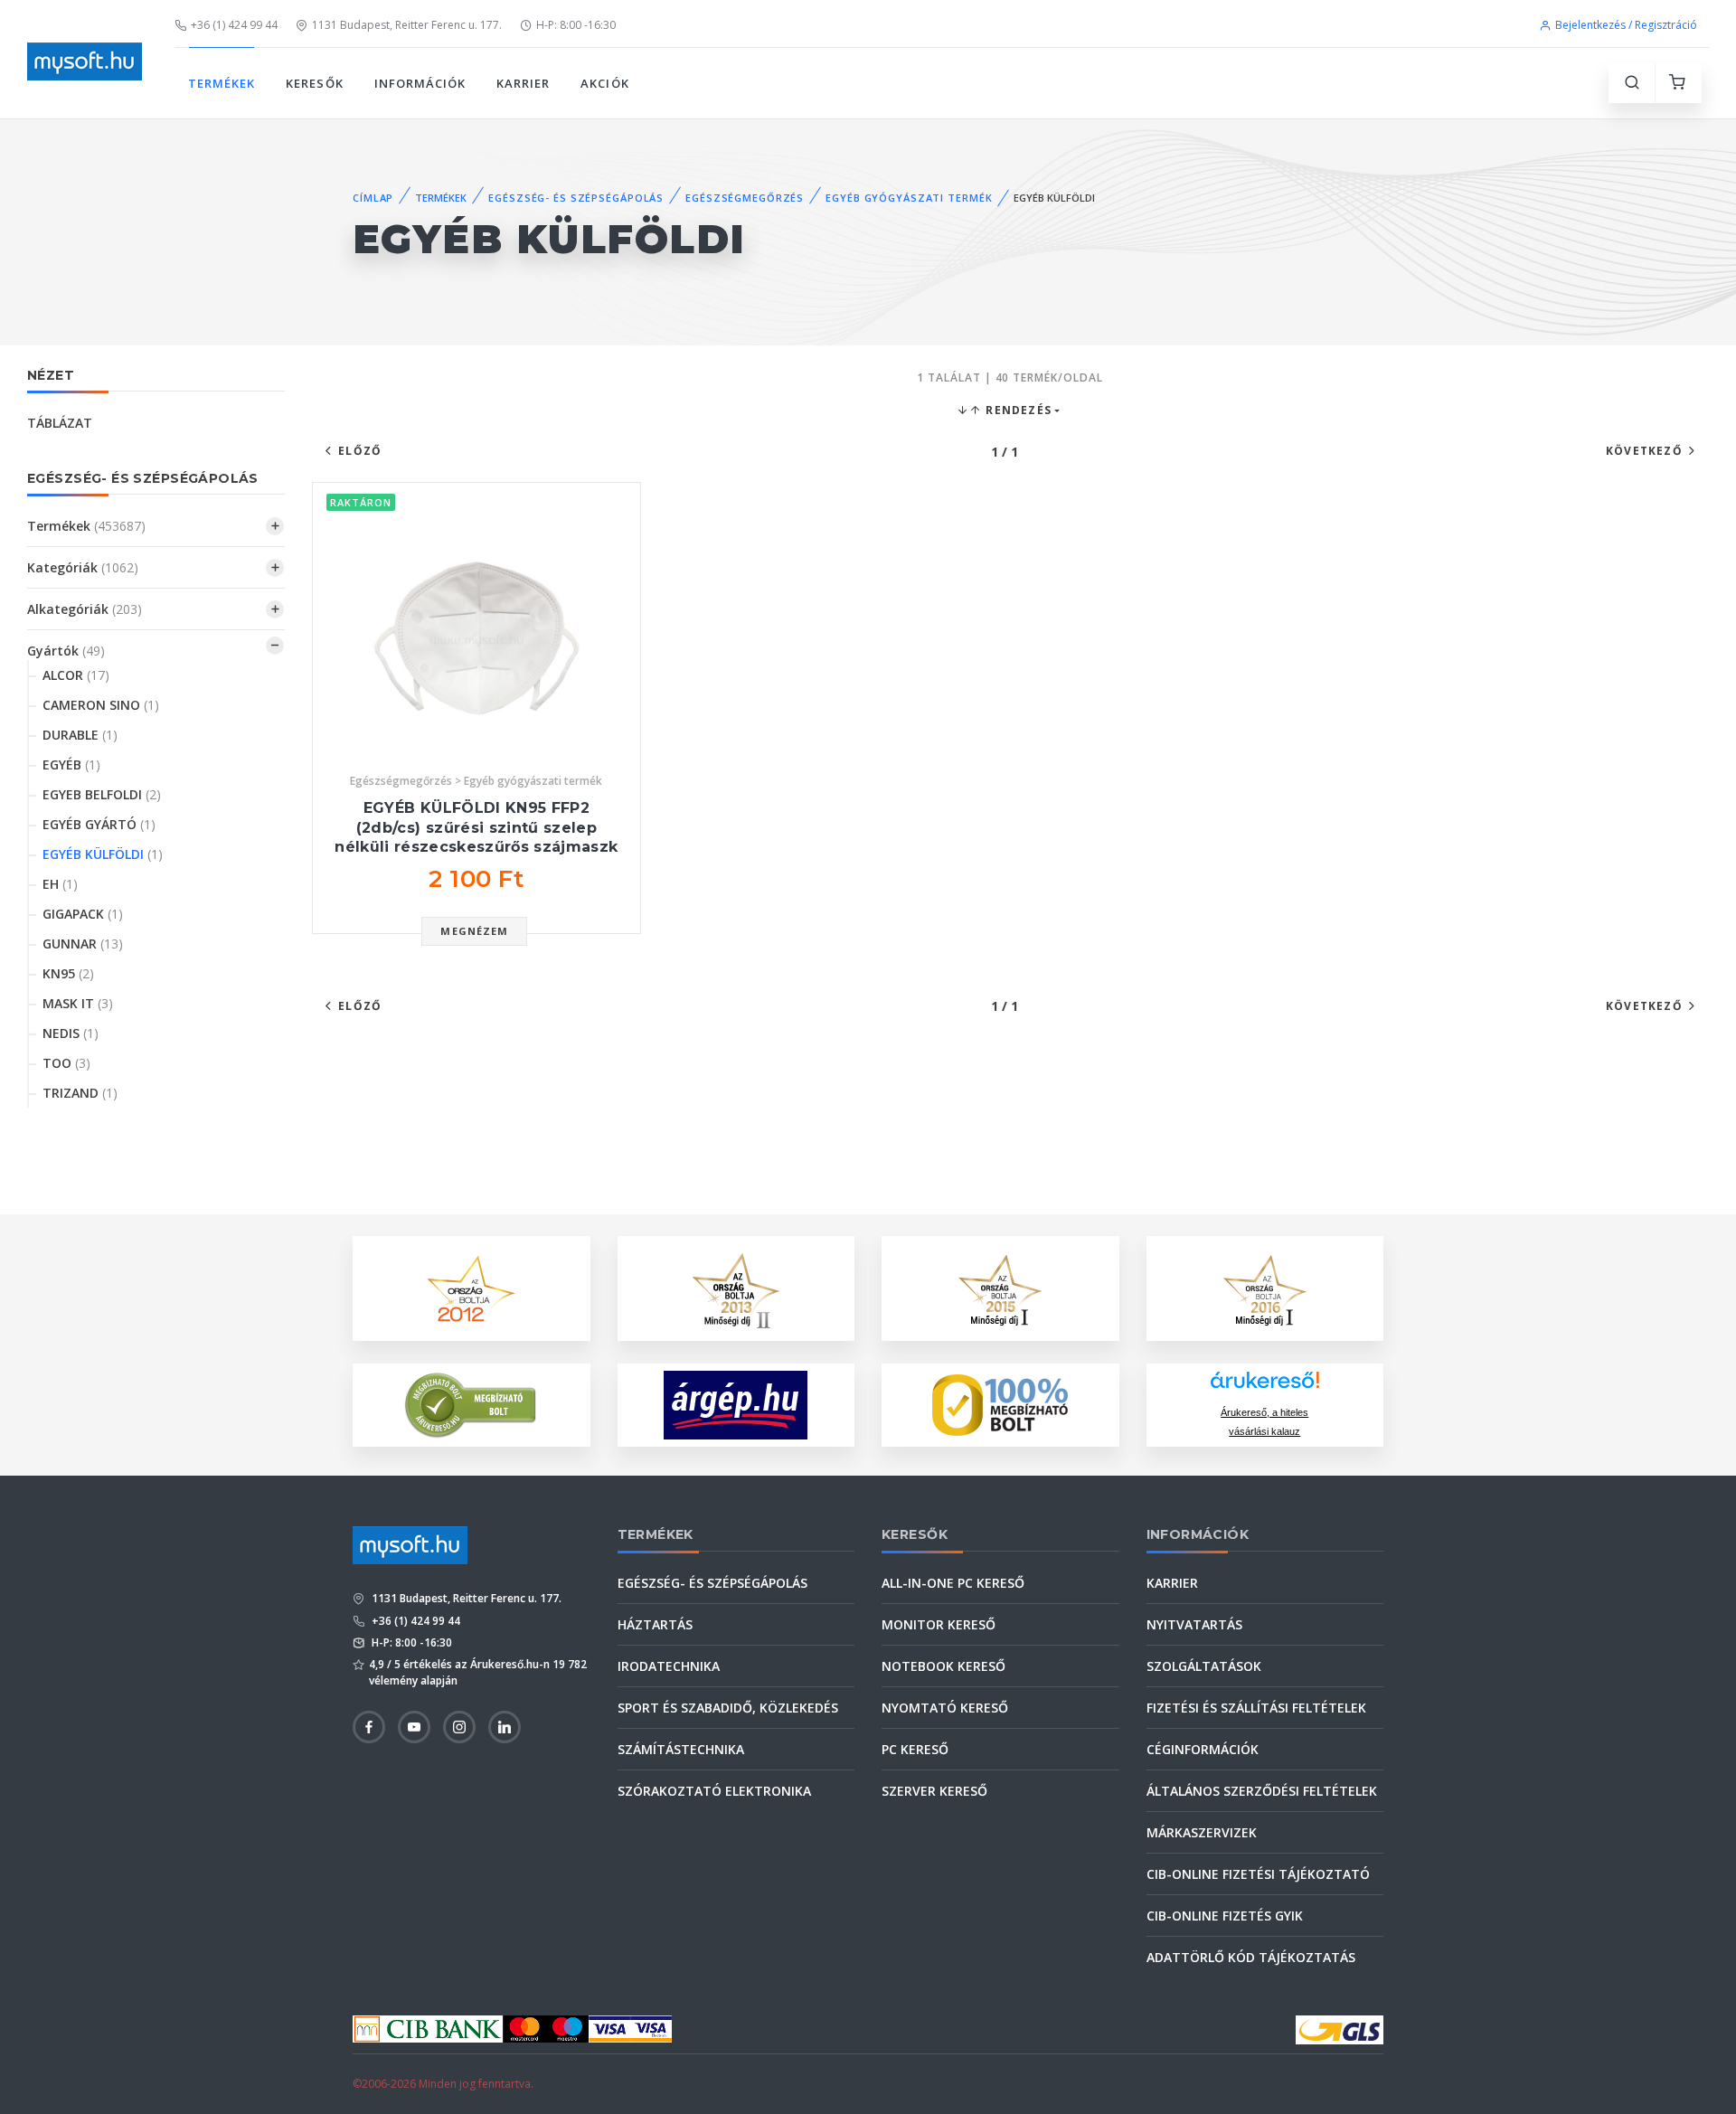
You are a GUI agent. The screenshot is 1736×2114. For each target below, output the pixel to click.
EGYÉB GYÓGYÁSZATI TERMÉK (909, 198)
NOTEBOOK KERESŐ (943, 1666)
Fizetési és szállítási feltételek (1256, 1708)
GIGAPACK (83, 914)
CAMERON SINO (101, 705)
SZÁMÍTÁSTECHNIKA (681, 1749)
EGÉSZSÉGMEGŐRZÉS (745, 198)
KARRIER (523, 83)
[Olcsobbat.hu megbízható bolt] (1000, 1405)
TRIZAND (80, 1093)
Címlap (373, 198)
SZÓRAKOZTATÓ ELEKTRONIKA (714, 1791)
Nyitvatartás (1194, 1624)
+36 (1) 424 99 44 (234, 25)
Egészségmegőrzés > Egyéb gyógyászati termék (476, 781)
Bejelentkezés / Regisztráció (1626, 25)
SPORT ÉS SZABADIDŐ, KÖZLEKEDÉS (728, 1708)
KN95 (68, 973)
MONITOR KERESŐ (939, 1624)
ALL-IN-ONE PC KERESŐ (953, 1583)
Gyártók (66, 651)
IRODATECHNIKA (669, 1666)
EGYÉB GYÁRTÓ (99, 824)
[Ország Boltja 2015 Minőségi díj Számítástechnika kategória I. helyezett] (1000, 1287)
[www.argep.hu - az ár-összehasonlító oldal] (736, 1405)
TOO (66, 1063)
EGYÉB (71, 764)
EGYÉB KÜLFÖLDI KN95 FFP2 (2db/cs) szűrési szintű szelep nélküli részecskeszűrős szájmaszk (476, 827)
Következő (1644, 451)
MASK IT (78, 1003)
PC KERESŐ (915, 1749)
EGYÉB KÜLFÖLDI (103, 854)
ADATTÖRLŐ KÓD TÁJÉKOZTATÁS (1251, 1957)
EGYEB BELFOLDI (102, 794)
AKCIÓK (604, 83)
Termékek (86, 526)
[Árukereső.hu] (1265, 1387)
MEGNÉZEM (474, 931)
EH (60, 884)
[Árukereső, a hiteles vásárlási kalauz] (471, 1404)
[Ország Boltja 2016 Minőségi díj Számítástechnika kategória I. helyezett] (1265, 1287)
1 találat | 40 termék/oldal (1010, 377)
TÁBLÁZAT (60, 423)
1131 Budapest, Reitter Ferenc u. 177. (407, 25)
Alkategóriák (85, 609)
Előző (360, 451)
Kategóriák (83, 567)
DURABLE (80, 735)
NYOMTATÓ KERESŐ (945, 1708)
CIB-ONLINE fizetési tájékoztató (1258, 1874)
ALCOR (76, 675)
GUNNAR (83, 944)
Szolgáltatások (1204, 1666)
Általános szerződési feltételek (1262, 1791)
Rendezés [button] (1017, 410)
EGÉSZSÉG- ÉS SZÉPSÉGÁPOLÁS (576, 198)
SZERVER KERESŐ (934, 1791)
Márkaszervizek (1202, 1832)
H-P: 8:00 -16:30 (576, 25)
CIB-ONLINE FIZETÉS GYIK (1225, 1916)
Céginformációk (1203, 1749)
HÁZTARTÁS (655, 1624)
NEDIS (71, 1033)
